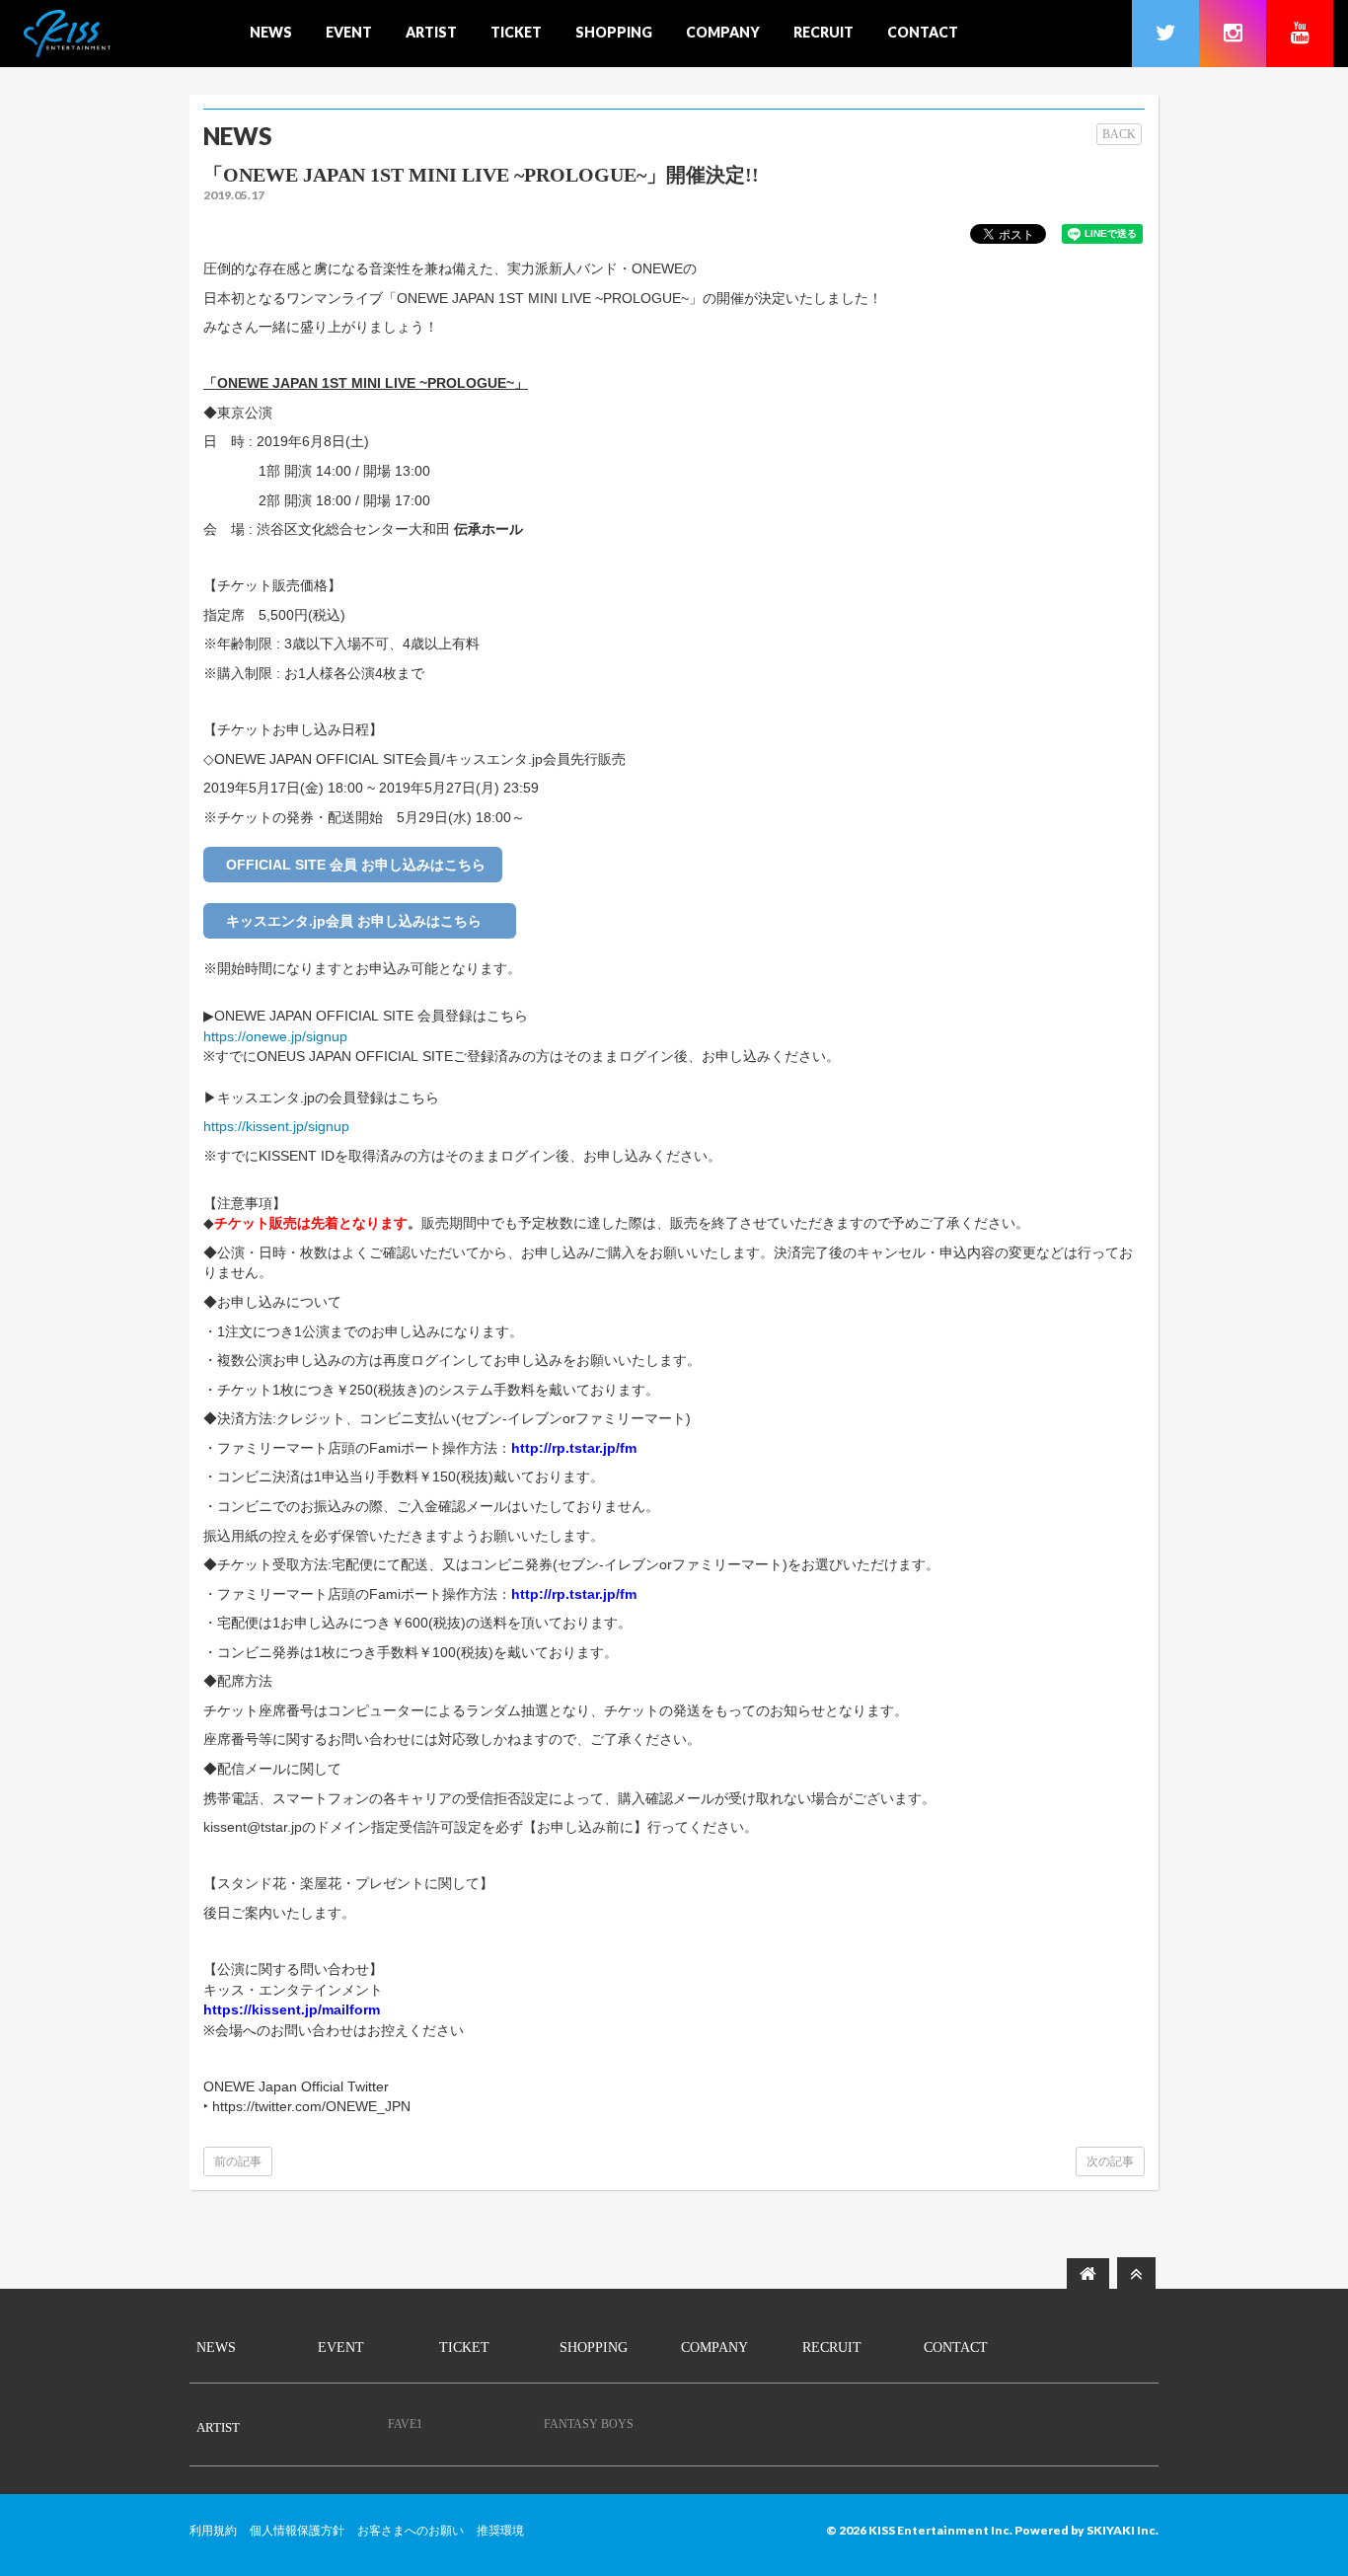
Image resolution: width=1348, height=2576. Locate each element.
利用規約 (213, 2531)
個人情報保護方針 (297, 2531)
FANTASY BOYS (589, 2424)
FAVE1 (405, 2424)
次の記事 (1110, 2161)
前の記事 (238, 2161)
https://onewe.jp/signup (275, 1036)
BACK (1119, 134)
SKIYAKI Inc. (1123, 2530)
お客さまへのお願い (411, 2531)
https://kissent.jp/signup (276, 1126)
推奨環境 (500, 2531)
